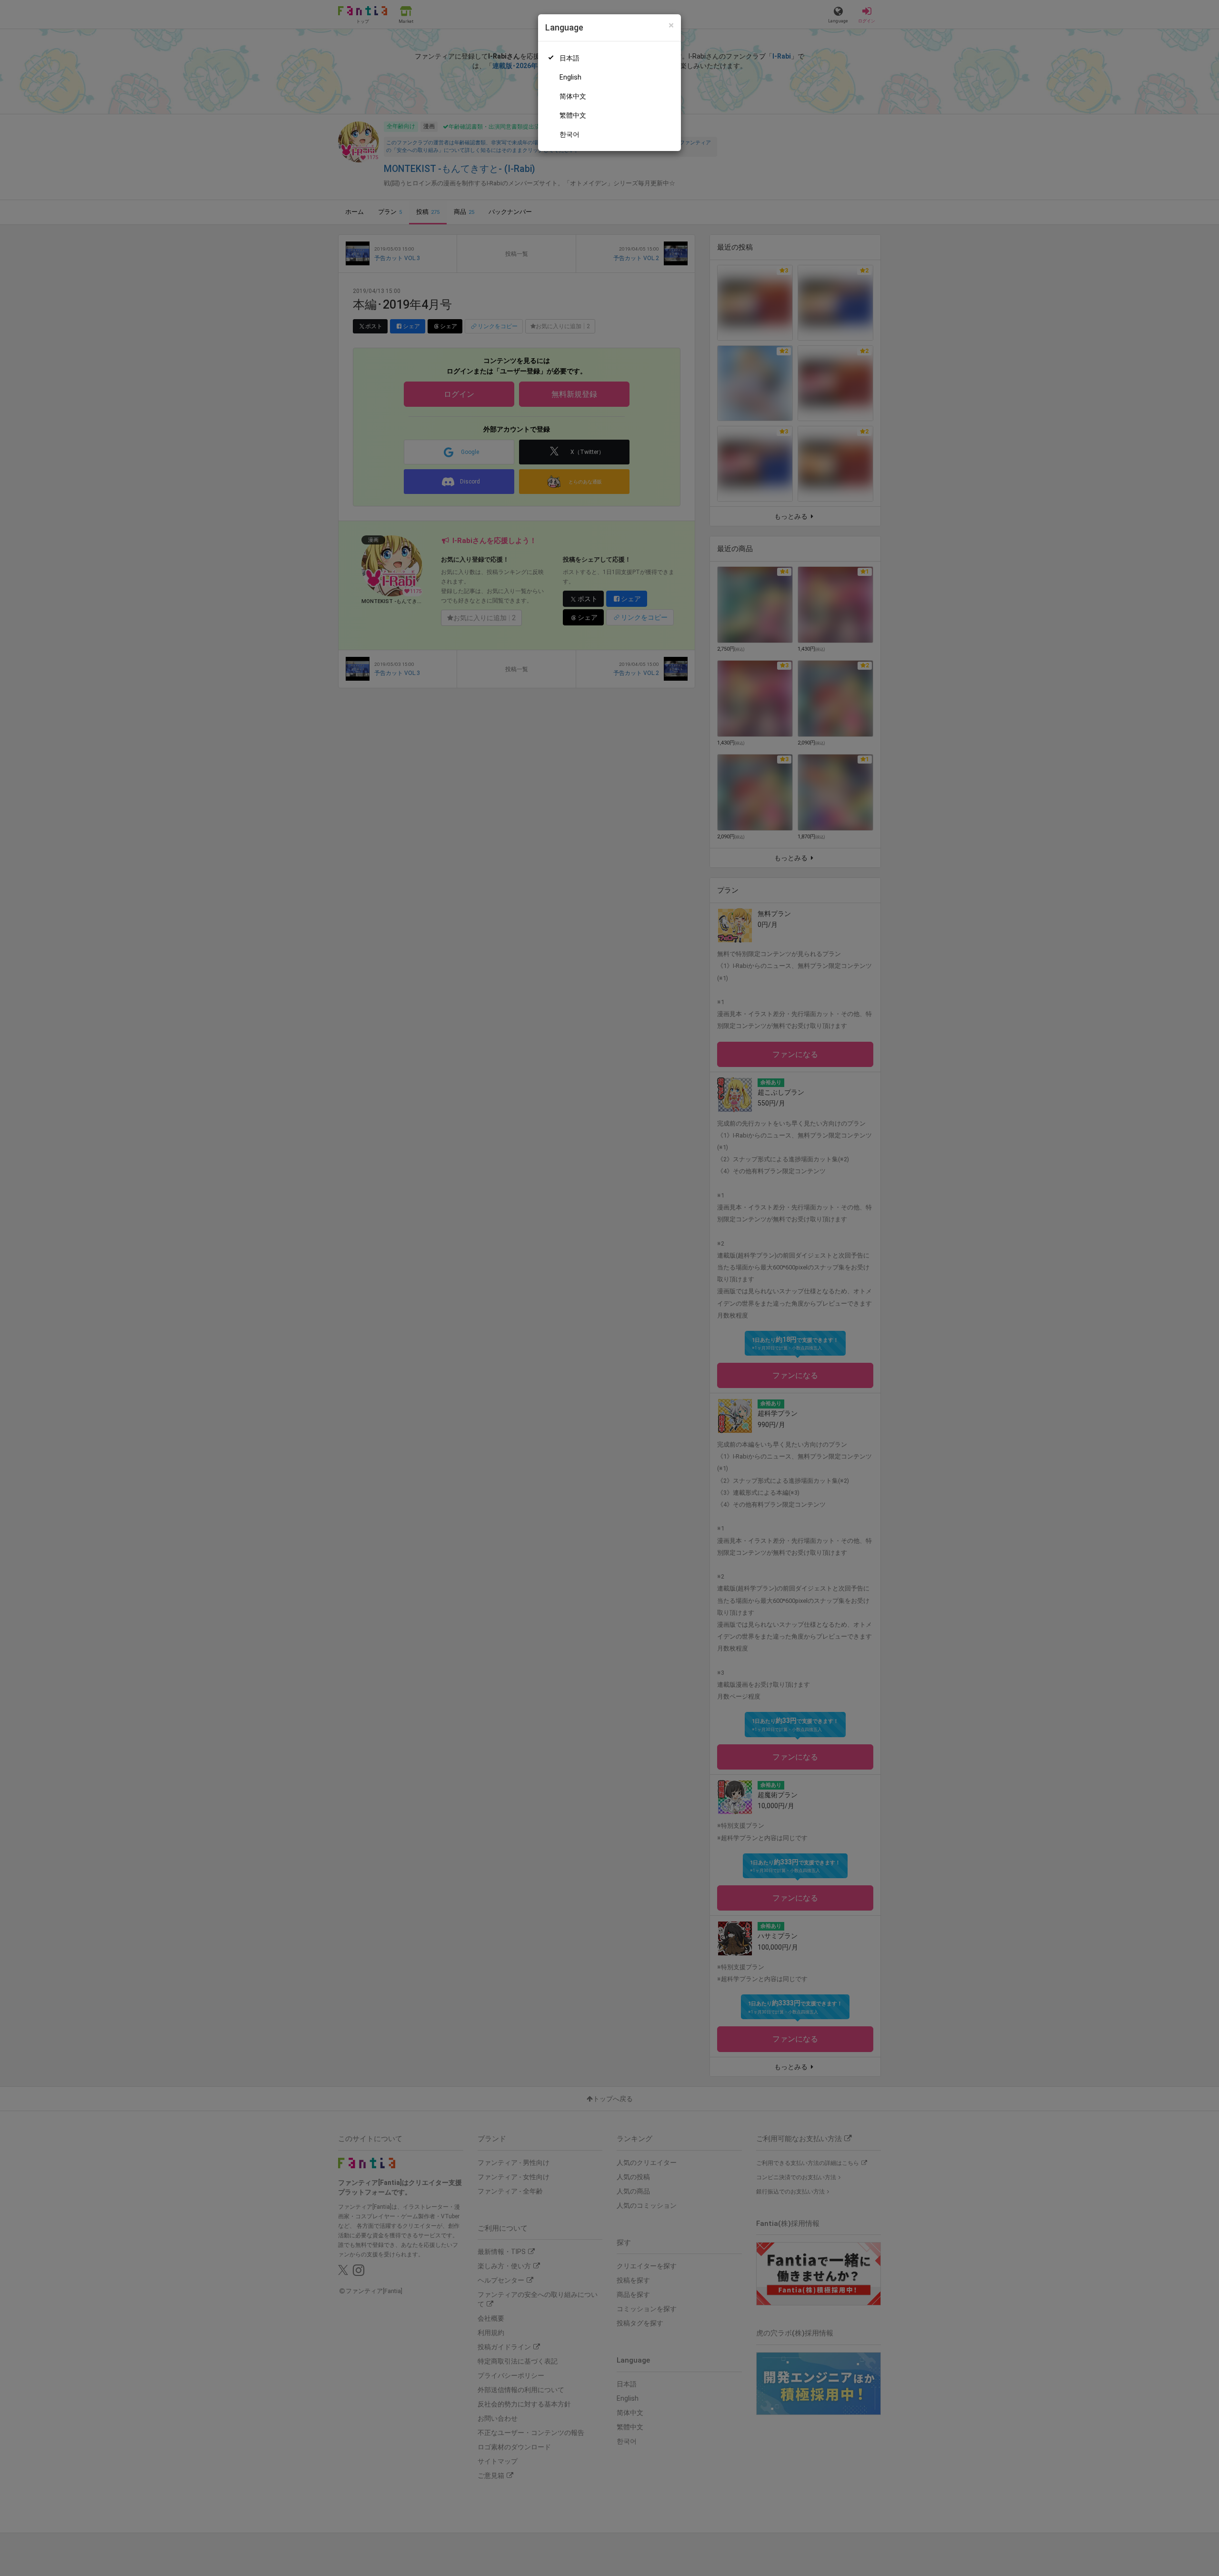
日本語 (570, 58)
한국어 (570, 134)
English (570, 77)
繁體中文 (573, 115)
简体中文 (573, 96)
